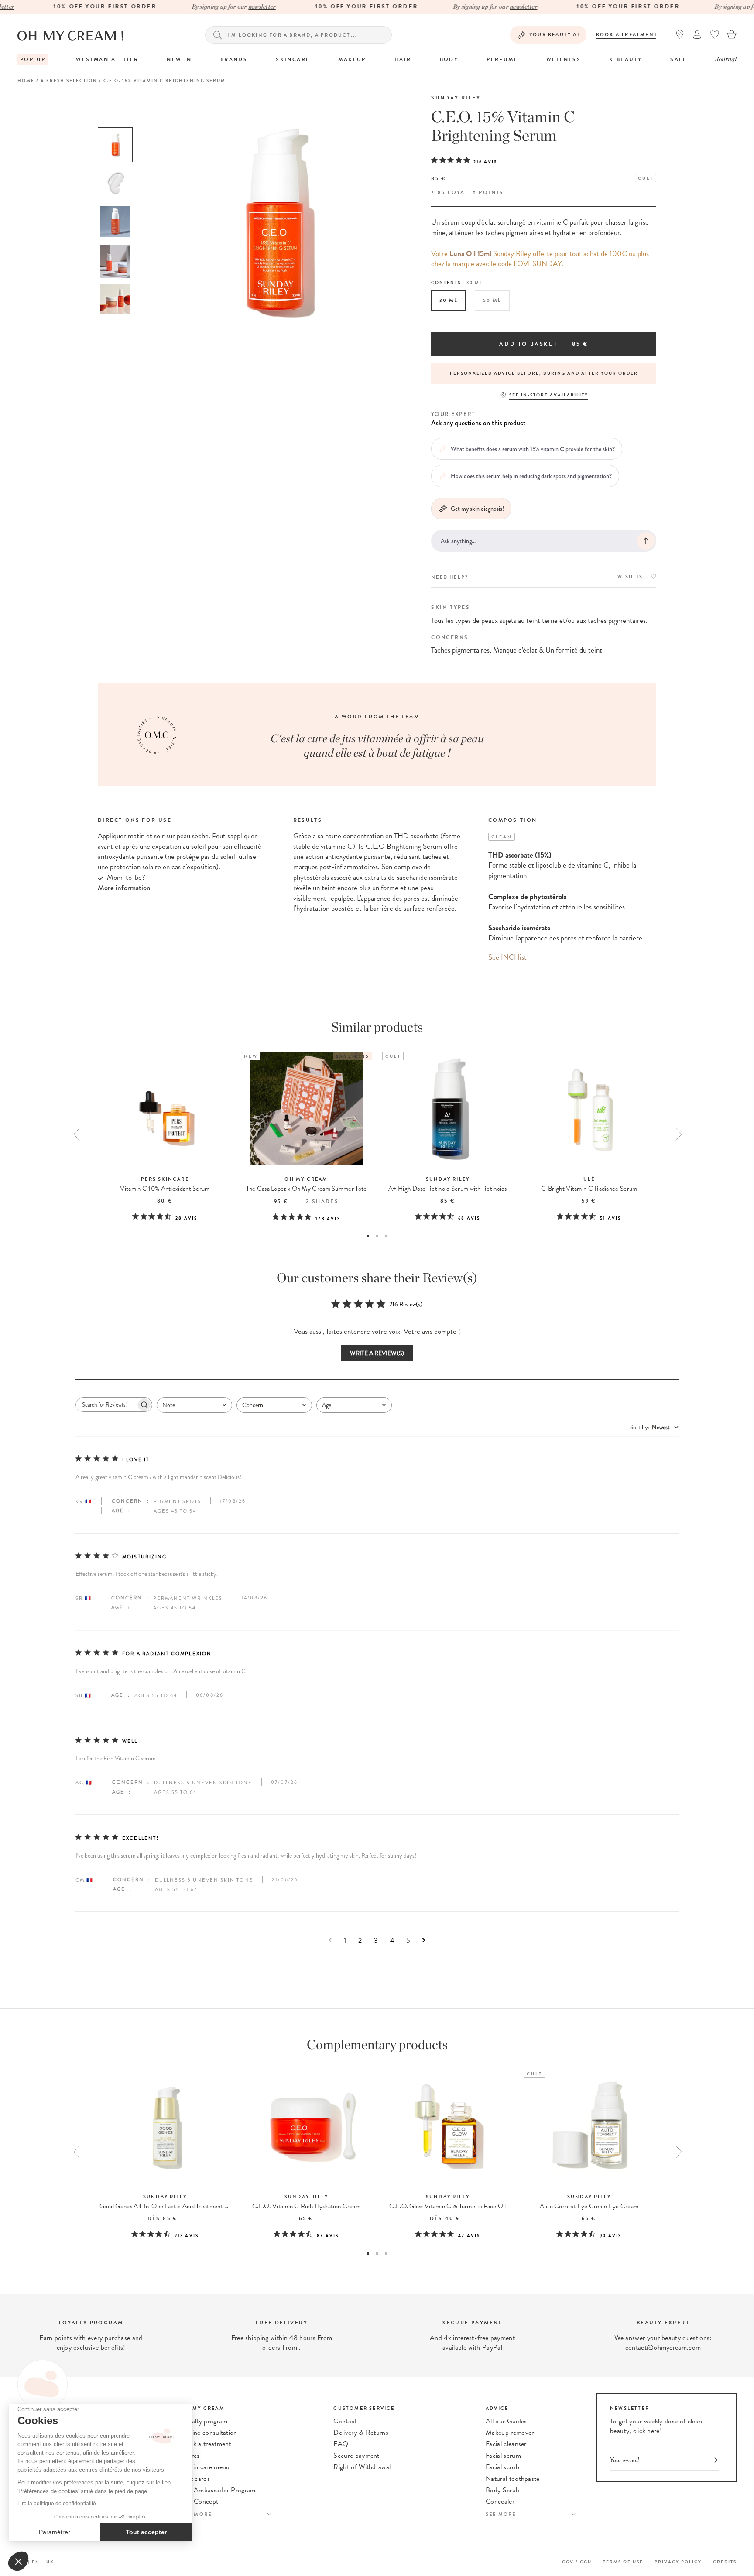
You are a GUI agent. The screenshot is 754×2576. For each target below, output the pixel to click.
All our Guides (506, 2421)
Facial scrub (502, 2467)
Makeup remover (510, 2433)
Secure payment (356, 2456)
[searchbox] (106, 1405)
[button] (18, 2561)
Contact (345, 2421)
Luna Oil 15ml (470, 254)
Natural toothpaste (513, 2479)
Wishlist (632, 577)
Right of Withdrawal (362, 2467)
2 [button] (377, 1236)
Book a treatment (627, 35)
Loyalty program (205, 2421)
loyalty (462, 192)
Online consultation (209, 2433)
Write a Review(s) (377, 1353)
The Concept (200, 2501)
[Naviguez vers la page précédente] (330, 1940)
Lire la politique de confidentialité (57, 2504)
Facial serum (503, 2456)
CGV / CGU (577, 2562)
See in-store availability (549, 395)
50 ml (492, 300)
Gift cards (196, 2479)
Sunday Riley (456, 98)
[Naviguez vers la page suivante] (424, 1940)
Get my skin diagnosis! (477, 509)
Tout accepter (146, 2532)
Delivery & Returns (361, 2433)
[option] (115, 145)
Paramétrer (55, 2532)
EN (36, 2562)
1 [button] (368, 1236)
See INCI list (507, 957)
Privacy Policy (678, 2562)
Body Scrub (502, 2490)
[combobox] (194, 1405)
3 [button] (386, 1236)
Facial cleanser (506, 2444)
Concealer (500, 2501)
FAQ (341, 2444)
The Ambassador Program (219, 2490)
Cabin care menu (206, 2467)
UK (50, 2562)
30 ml (449, 300)
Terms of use (623, 2562)
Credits (725, 2562)
